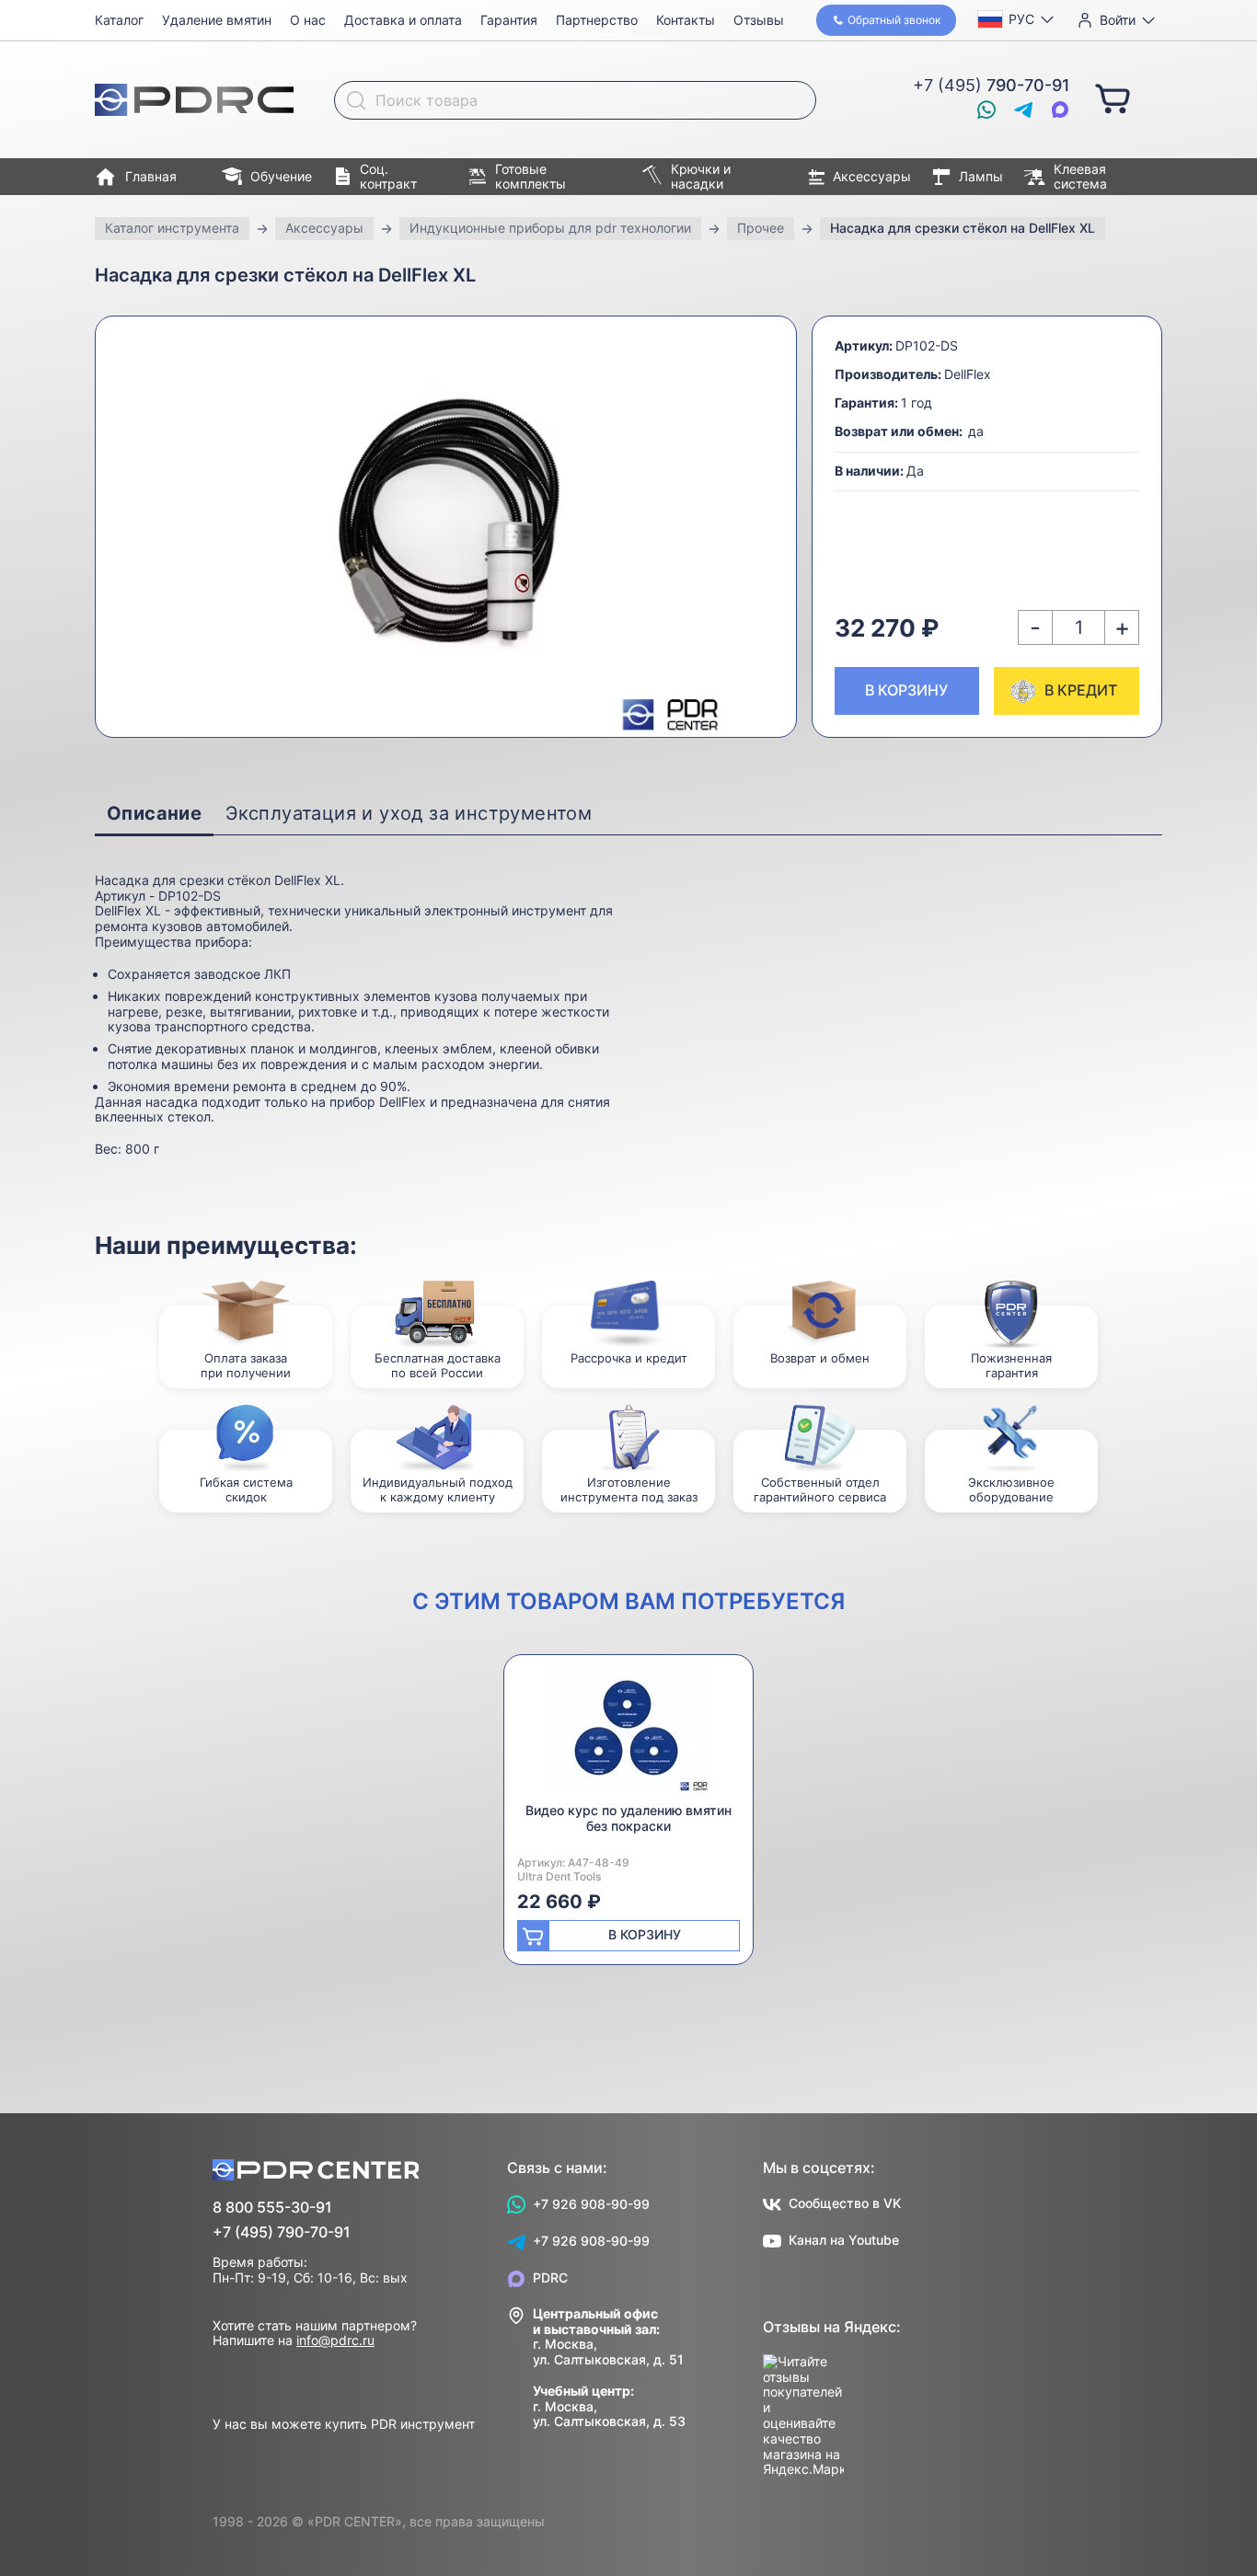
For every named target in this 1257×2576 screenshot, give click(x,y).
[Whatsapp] (986, 109)
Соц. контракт (388, 177)
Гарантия (509, 20)
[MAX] (1060, 109)
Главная (151, 176)
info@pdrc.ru (335, 2340)
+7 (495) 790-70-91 (282, 2232)
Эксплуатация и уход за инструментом (409, 813)
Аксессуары (872, 176)
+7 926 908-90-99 (591, 2204)
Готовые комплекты (530, 177)
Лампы (981, 176)
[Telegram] (1023, 109)
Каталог (119, 20)
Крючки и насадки (701, 177)
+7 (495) (992, 85)
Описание (154, 813)
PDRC (550, 2277)
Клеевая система (1080, 177)
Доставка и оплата (403, 20)
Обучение (281, 176)
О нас (308, 20)
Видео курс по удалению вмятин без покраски (628, 1818)
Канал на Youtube (844, 2240)
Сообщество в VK (845, 2203)
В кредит (1081, 690)
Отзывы (759, 20)
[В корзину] (1113, 98)
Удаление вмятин (217, 20)
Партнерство (597, 20)
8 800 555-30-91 (272, 2208)
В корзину (906, 690)
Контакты (686, 20)
